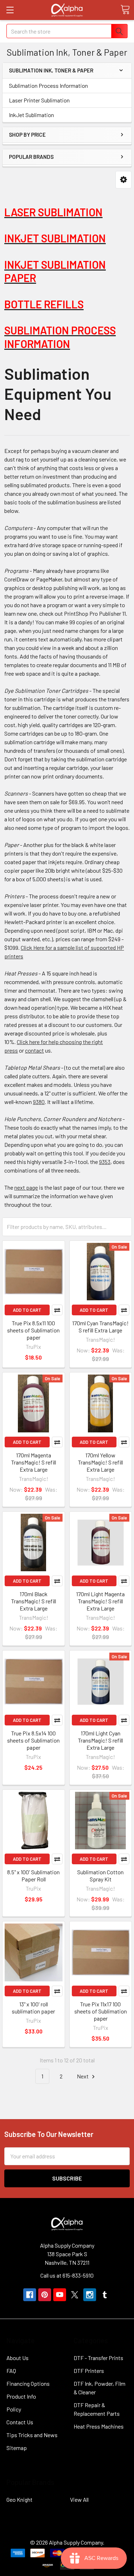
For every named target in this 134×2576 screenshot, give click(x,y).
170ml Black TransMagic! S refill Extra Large (34, 1601)
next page (26, 1187)
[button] (123, 180)
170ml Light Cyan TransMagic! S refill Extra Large (100, 1740)
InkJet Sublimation (31, 115)
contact (34, 1050)
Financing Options (28, 2383)
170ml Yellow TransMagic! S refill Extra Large (100, 1462)
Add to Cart (27, 1310)
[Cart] (125, 10)
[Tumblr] (105, 2295)
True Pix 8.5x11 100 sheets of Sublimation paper (33, 1330)
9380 (39, 1102)
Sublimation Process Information (48, 85)
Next (83, 2076)
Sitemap (17, 2448)
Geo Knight (19, 2499)
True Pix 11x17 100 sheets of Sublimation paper (101, 2011)
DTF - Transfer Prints (98, 2358)
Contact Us (20, 2422)
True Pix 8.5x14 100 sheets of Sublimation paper (33, 1740)
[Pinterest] (45, 2295)
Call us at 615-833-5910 (67, 2275)
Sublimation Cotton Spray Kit (100, 1876)
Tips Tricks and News (32, 2435)
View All (79, 2499)
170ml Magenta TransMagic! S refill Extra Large (34, 1462)
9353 (105, 1162)
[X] (75, 2295)
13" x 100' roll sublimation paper (33, 2008)
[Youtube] (60, 2295)
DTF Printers (89, 2371)
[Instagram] (90, 2295)
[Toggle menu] (10, 10)
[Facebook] (30, 2295)
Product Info (21, 2396)
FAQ (11, 2371)
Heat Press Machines (99, 2426)
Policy (14, 2409)
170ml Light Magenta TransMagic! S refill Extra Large (100, 1601)
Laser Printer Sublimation (39, 100)
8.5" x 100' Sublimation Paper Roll (33, 1876)
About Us (18, 2358)
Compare (57, 1310)
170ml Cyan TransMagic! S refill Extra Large (100, 1327)
